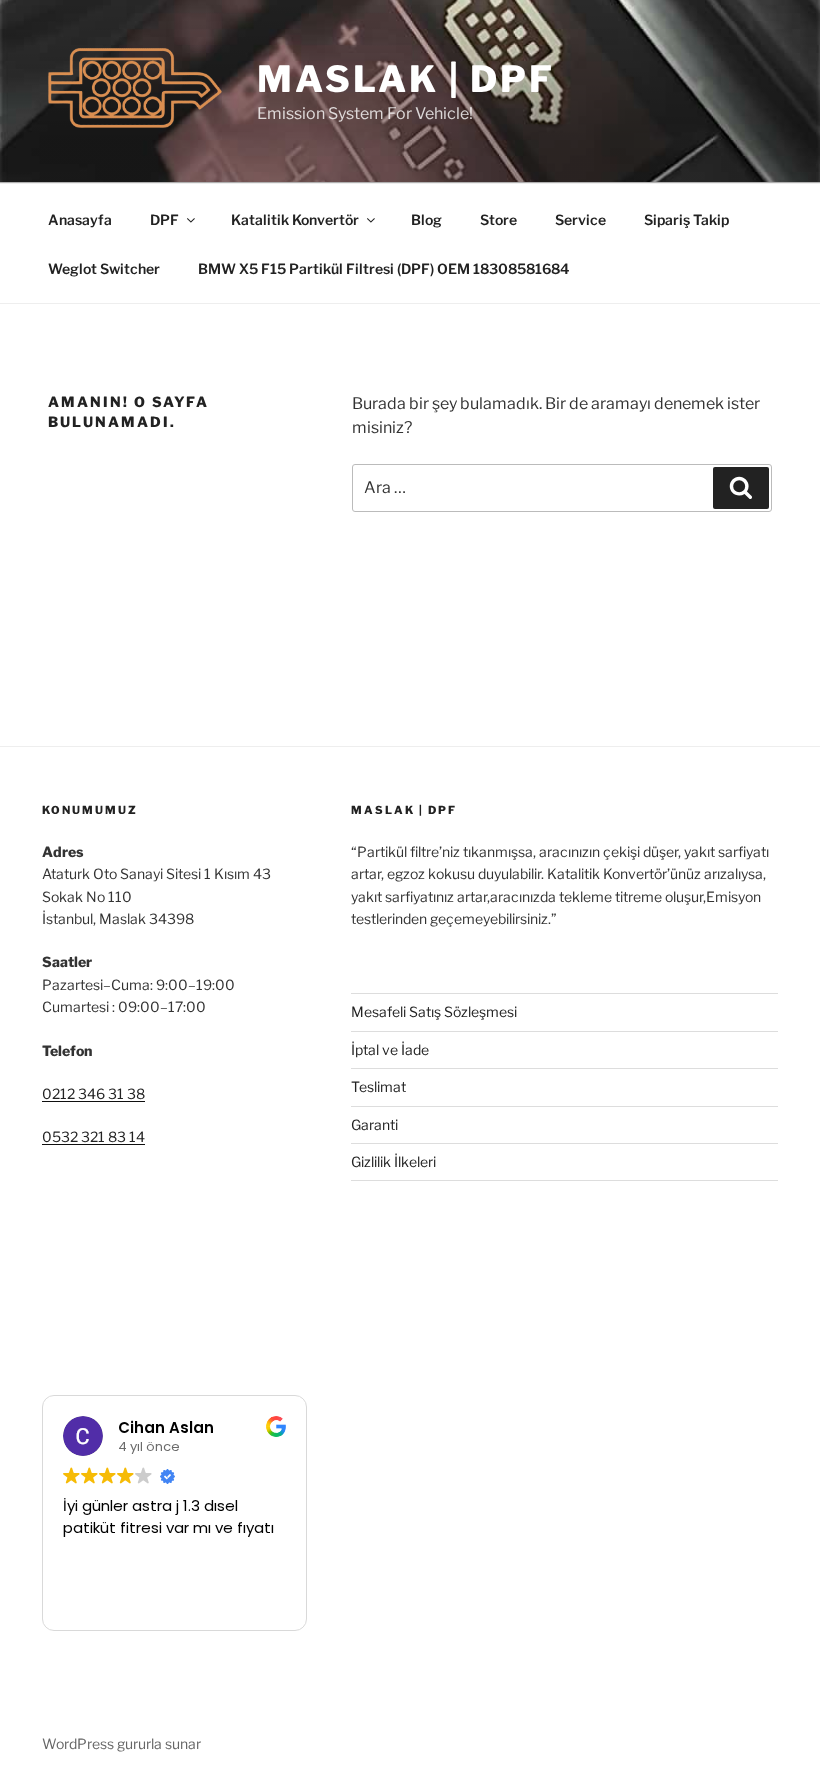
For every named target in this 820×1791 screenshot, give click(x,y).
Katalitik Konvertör (295, 219)
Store (498, 219)
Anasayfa (80, 219)
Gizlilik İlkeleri (393, 1161)
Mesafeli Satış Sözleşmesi (434, 1011)
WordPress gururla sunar (121, 1743)
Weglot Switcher (104, 268)
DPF (164, 219)
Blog (426, 219)
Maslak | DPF (406, 79)
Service (580, 219)
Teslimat (378, 1086)
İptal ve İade (390, 1049)
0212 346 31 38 (93, 1093)
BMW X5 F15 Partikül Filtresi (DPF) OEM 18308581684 (383, 268)
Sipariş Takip (686, 219)
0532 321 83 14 (93, 1136)
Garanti (374, 1124)
